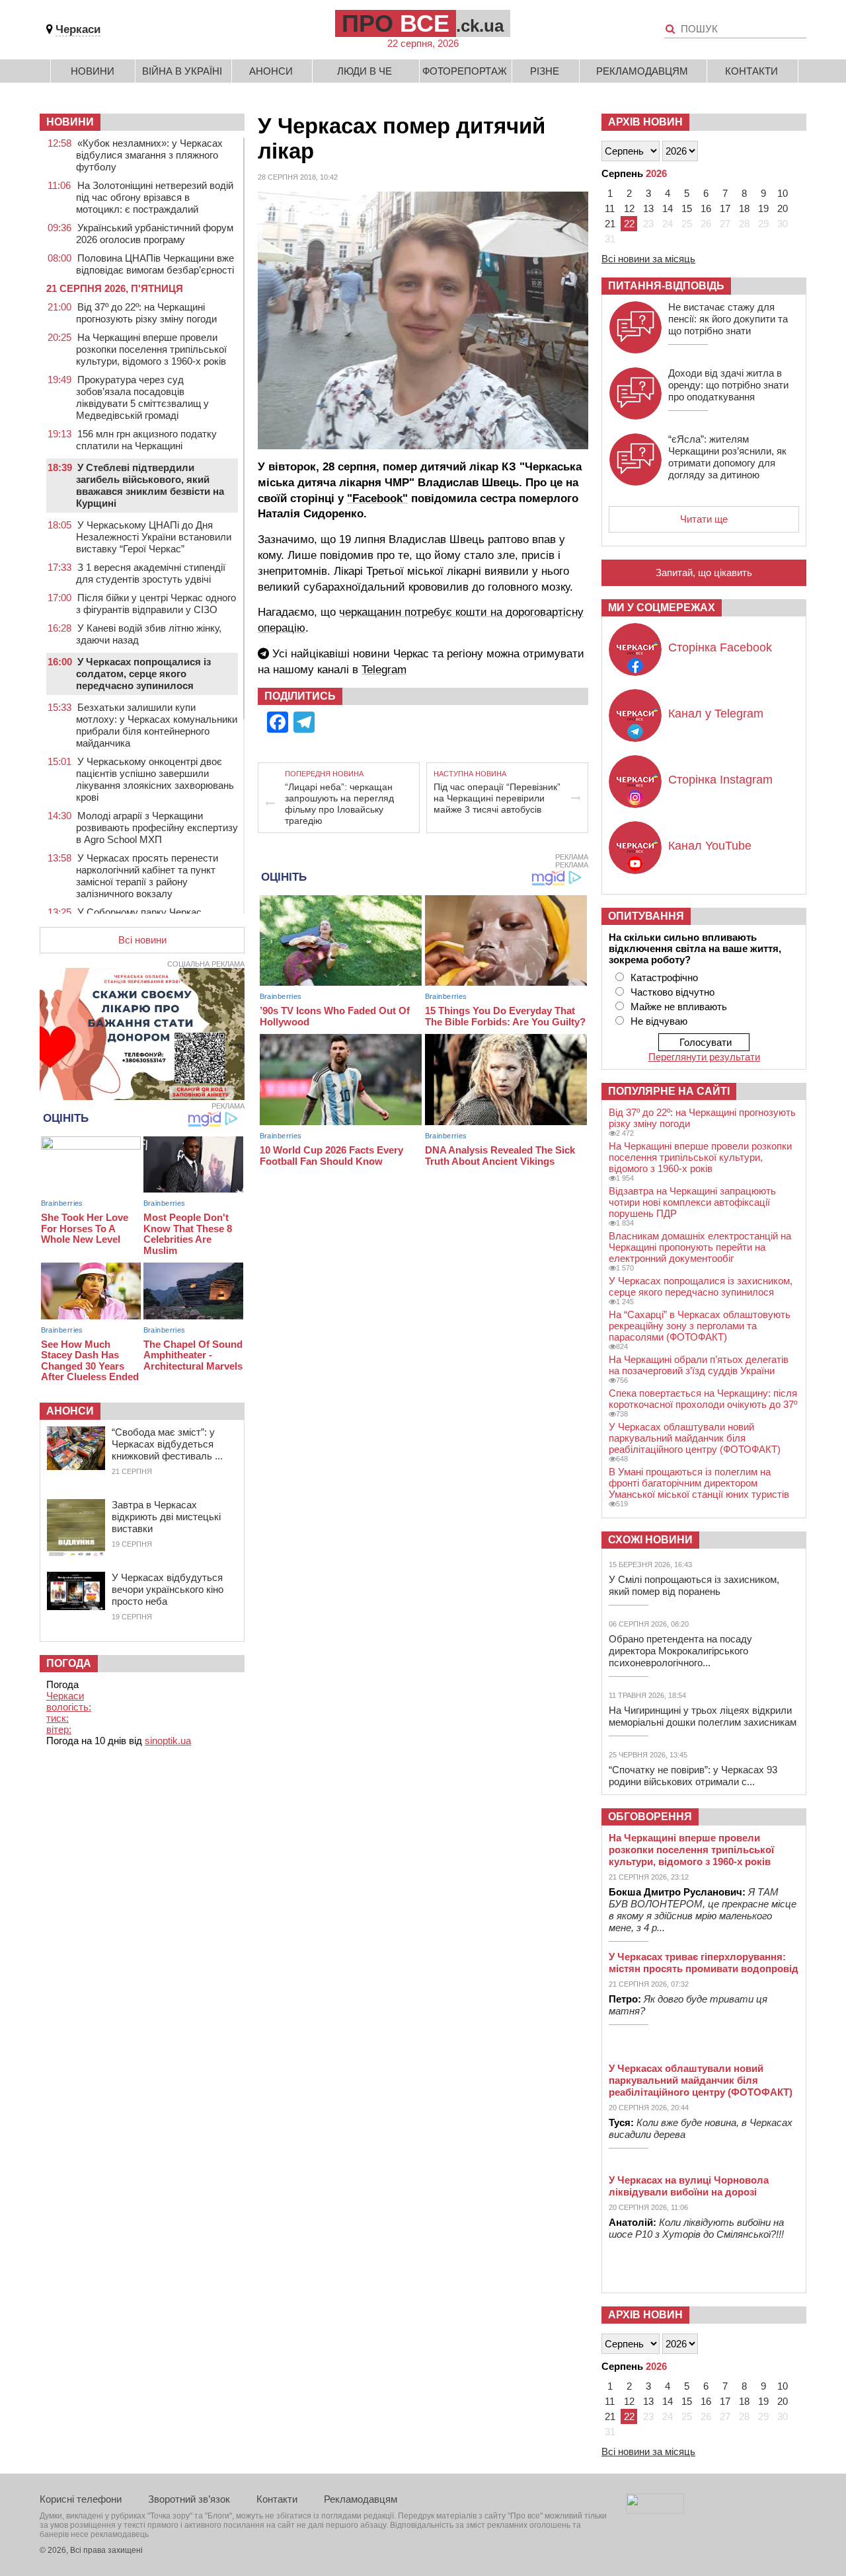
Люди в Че (365, 71)
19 (763, 208)
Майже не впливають (679, 1007)
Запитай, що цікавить (704, 572)
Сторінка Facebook (720, 647)
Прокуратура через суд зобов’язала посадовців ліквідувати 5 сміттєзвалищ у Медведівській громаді (142, 397)
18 (744, 208)
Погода (69, 1663)
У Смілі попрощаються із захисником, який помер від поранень (694, 1585)
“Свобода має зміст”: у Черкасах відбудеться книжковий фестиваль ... (167, 1444)
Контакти (751, 71)
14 (668, 208)
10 (783, 193)
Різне (545, 71)
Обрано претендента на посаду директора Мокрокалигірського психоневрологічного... (680, 1651)
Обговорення (650, 1817)
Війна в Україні (182, 71)
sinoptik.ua (168, 1741)
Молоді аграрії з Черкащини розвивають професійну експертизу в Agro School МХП (157, 828)
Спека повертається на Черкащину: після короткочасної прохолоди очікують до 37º (703, 1399)
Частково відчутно (673, 992)
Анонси (271, 71)
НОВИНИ (70, 122)
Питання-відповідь (666, 286)
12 (629, 208)
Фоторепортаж (465, 71)
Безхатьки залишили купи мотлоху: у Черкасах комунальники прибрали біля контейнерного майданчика (157, 725)
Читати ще (704, 519)
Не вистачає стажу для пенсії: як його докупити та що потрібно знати (728, 319)
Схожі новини (650, 1540)
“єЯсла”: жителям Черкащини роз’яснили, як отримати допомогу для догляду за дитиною (727, 457)
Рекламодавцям (642, 71)
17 (725, 208)
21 (610, 224)
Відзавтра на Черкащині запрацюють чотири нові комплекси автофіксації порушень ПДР (692, 1202)
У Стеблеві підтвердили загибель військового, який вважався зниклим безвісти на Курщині (150, 485)
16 (706, 208)
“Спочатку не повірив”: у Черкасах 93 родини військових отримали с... (693, 1776)
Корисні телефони (81, 2499)
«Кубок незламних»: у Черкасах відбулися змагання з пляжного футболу (149, 155)
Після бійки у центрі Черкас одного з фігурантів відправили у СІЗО (156, 604)
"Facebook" (377, 498)
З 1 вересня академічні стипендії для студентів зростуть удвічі (151, 573)
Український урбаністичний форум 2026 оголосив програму (155, 234)
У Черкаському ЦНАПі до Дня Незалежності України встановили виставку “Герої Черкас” (154, 537)
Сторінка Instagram (720, 780)
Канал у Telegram (716, 714)
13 (648, 208)
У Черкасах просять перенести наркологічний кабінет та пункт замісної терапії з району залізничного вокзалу (147, 876)
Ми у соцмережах (662, 607)
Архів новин (645, 122)
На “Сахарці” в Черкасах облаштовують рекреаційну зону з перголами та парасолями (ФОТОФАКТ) (700, 1326)
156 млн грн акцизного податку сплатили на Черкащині (146, 440)
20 (783, 208)
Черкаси (78, 29)
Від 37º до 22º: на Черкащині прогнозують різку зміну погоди (146, 313)
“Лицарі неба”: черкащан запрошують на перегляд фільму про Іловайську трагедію (339, 804)
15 (687, 208)
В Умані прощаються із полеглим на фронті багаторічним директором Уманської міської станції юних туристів (699, 1483)
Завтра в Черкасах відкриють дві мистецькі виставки (166, 1517)
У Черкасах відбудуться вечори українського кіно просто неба (168, 1589)
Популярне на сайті (669, 1091)
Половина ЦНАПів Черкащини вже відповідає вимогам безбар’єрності (155, 264)
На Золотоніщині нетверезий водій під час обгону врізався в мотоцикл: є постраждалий (155, 197)
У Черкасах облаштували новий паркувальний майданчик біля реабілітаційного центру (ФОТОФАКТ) (695, 1438)
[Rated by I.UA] (655, 2510)
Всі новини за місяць (648, 259)
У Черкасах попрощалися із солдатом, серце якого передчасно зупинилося (143, 674)
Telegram (384, 670)
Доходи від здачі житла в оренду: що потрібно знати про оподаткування (728, 385)
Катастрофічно (664, 977)
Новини (93, 71)
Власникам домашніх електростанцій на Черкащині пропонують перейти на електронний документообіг (700, 1247)
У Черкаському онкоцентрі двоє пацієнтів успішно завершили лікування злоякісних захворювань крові (155, 779)
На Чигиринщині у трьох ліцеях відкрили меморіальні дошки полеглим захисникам (703, 1716)
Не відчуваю (659, 1021)
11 (610, 208)
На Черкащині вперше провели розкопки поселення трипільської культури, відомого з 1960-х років (151, 349)
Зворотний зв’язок (189, 2499)
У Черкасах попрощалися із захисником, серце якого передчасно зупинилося (701, 1286)
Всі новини (142, 940)
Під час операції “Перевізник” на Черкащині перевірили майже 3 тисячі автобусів (497, 798)
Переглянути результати (704, 1057)
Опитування (646, 916)
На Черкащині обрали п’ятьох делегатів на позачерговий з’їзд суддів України (699, 1365)
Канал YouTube (710, 846)
